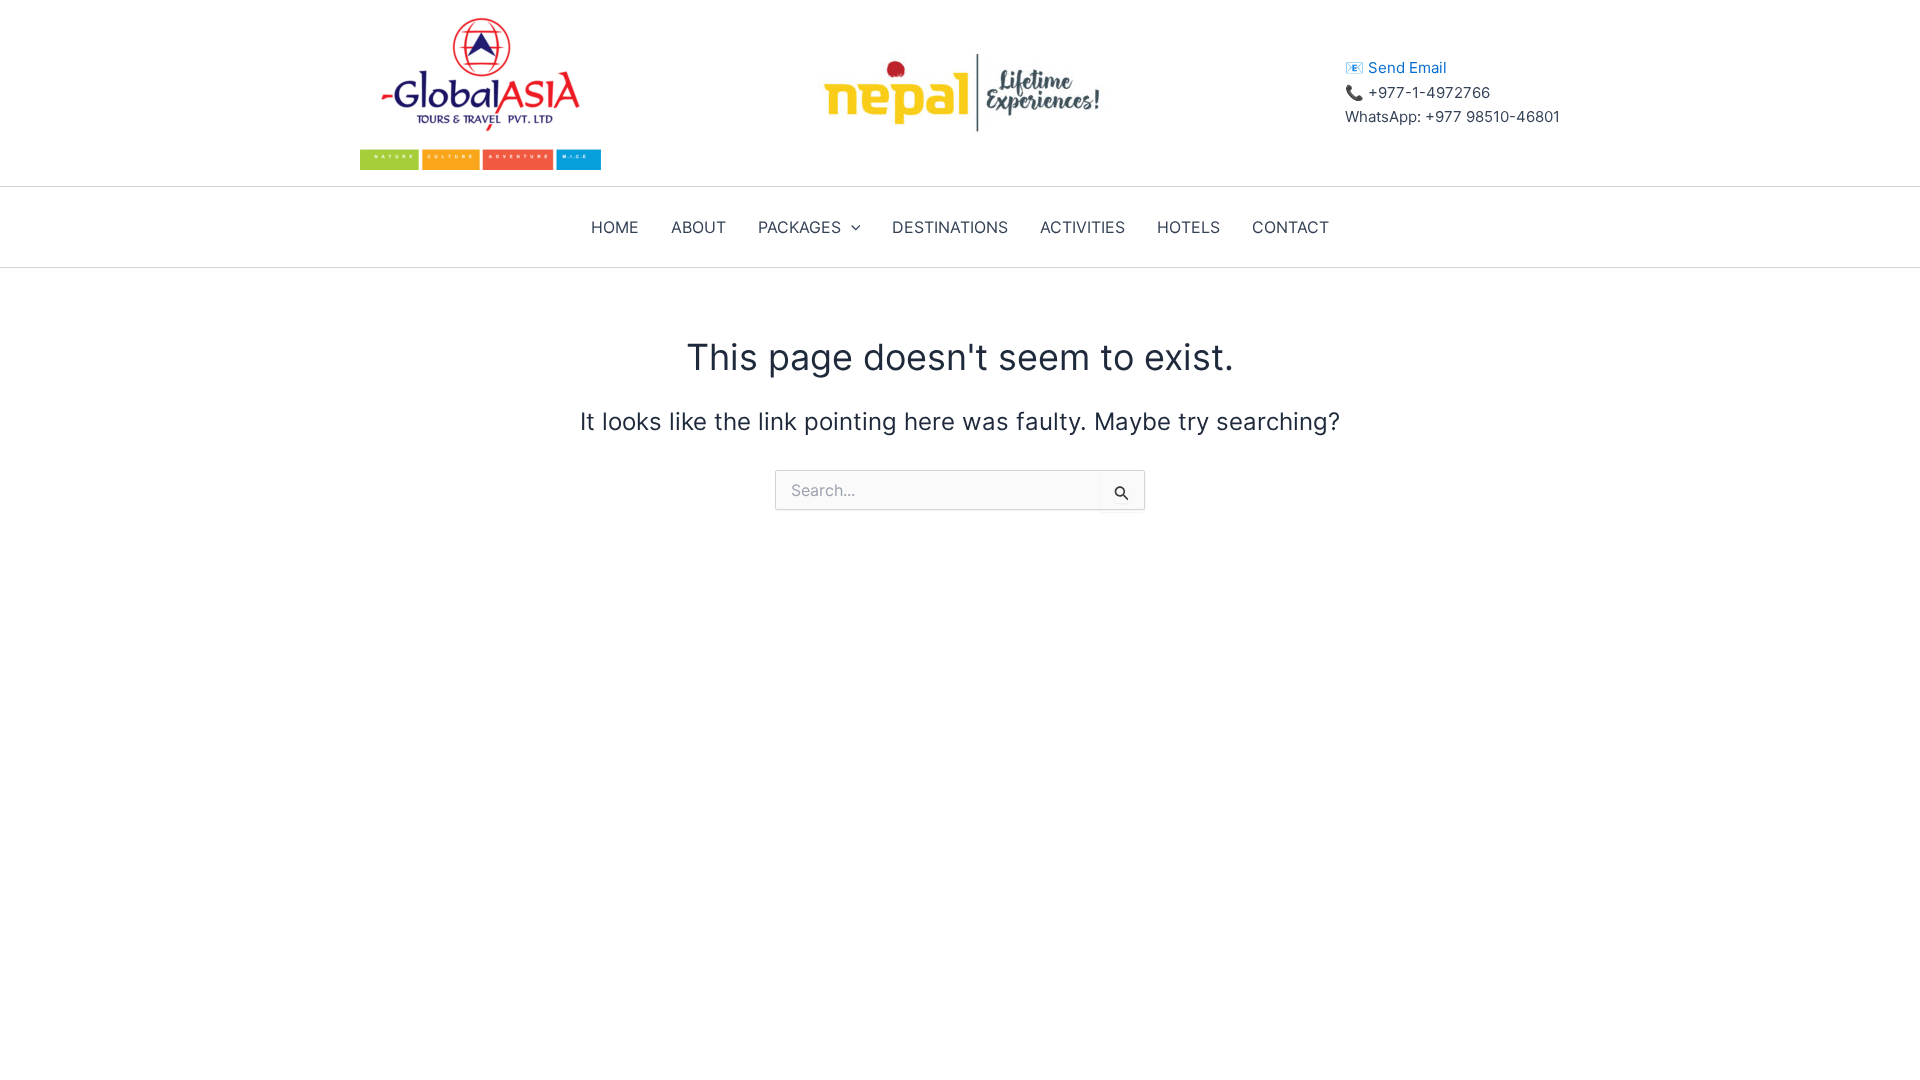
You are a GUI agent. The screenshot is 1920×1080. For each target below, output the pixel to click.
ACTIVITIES (1082, 227)
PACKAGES (799, 227)
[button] (851, 227)
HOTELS (1188, 227)
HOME (615, 227)
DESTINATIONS (950, 227)
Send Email (1407, 67)
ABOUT (698, 227)
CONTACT (1290, 227)
